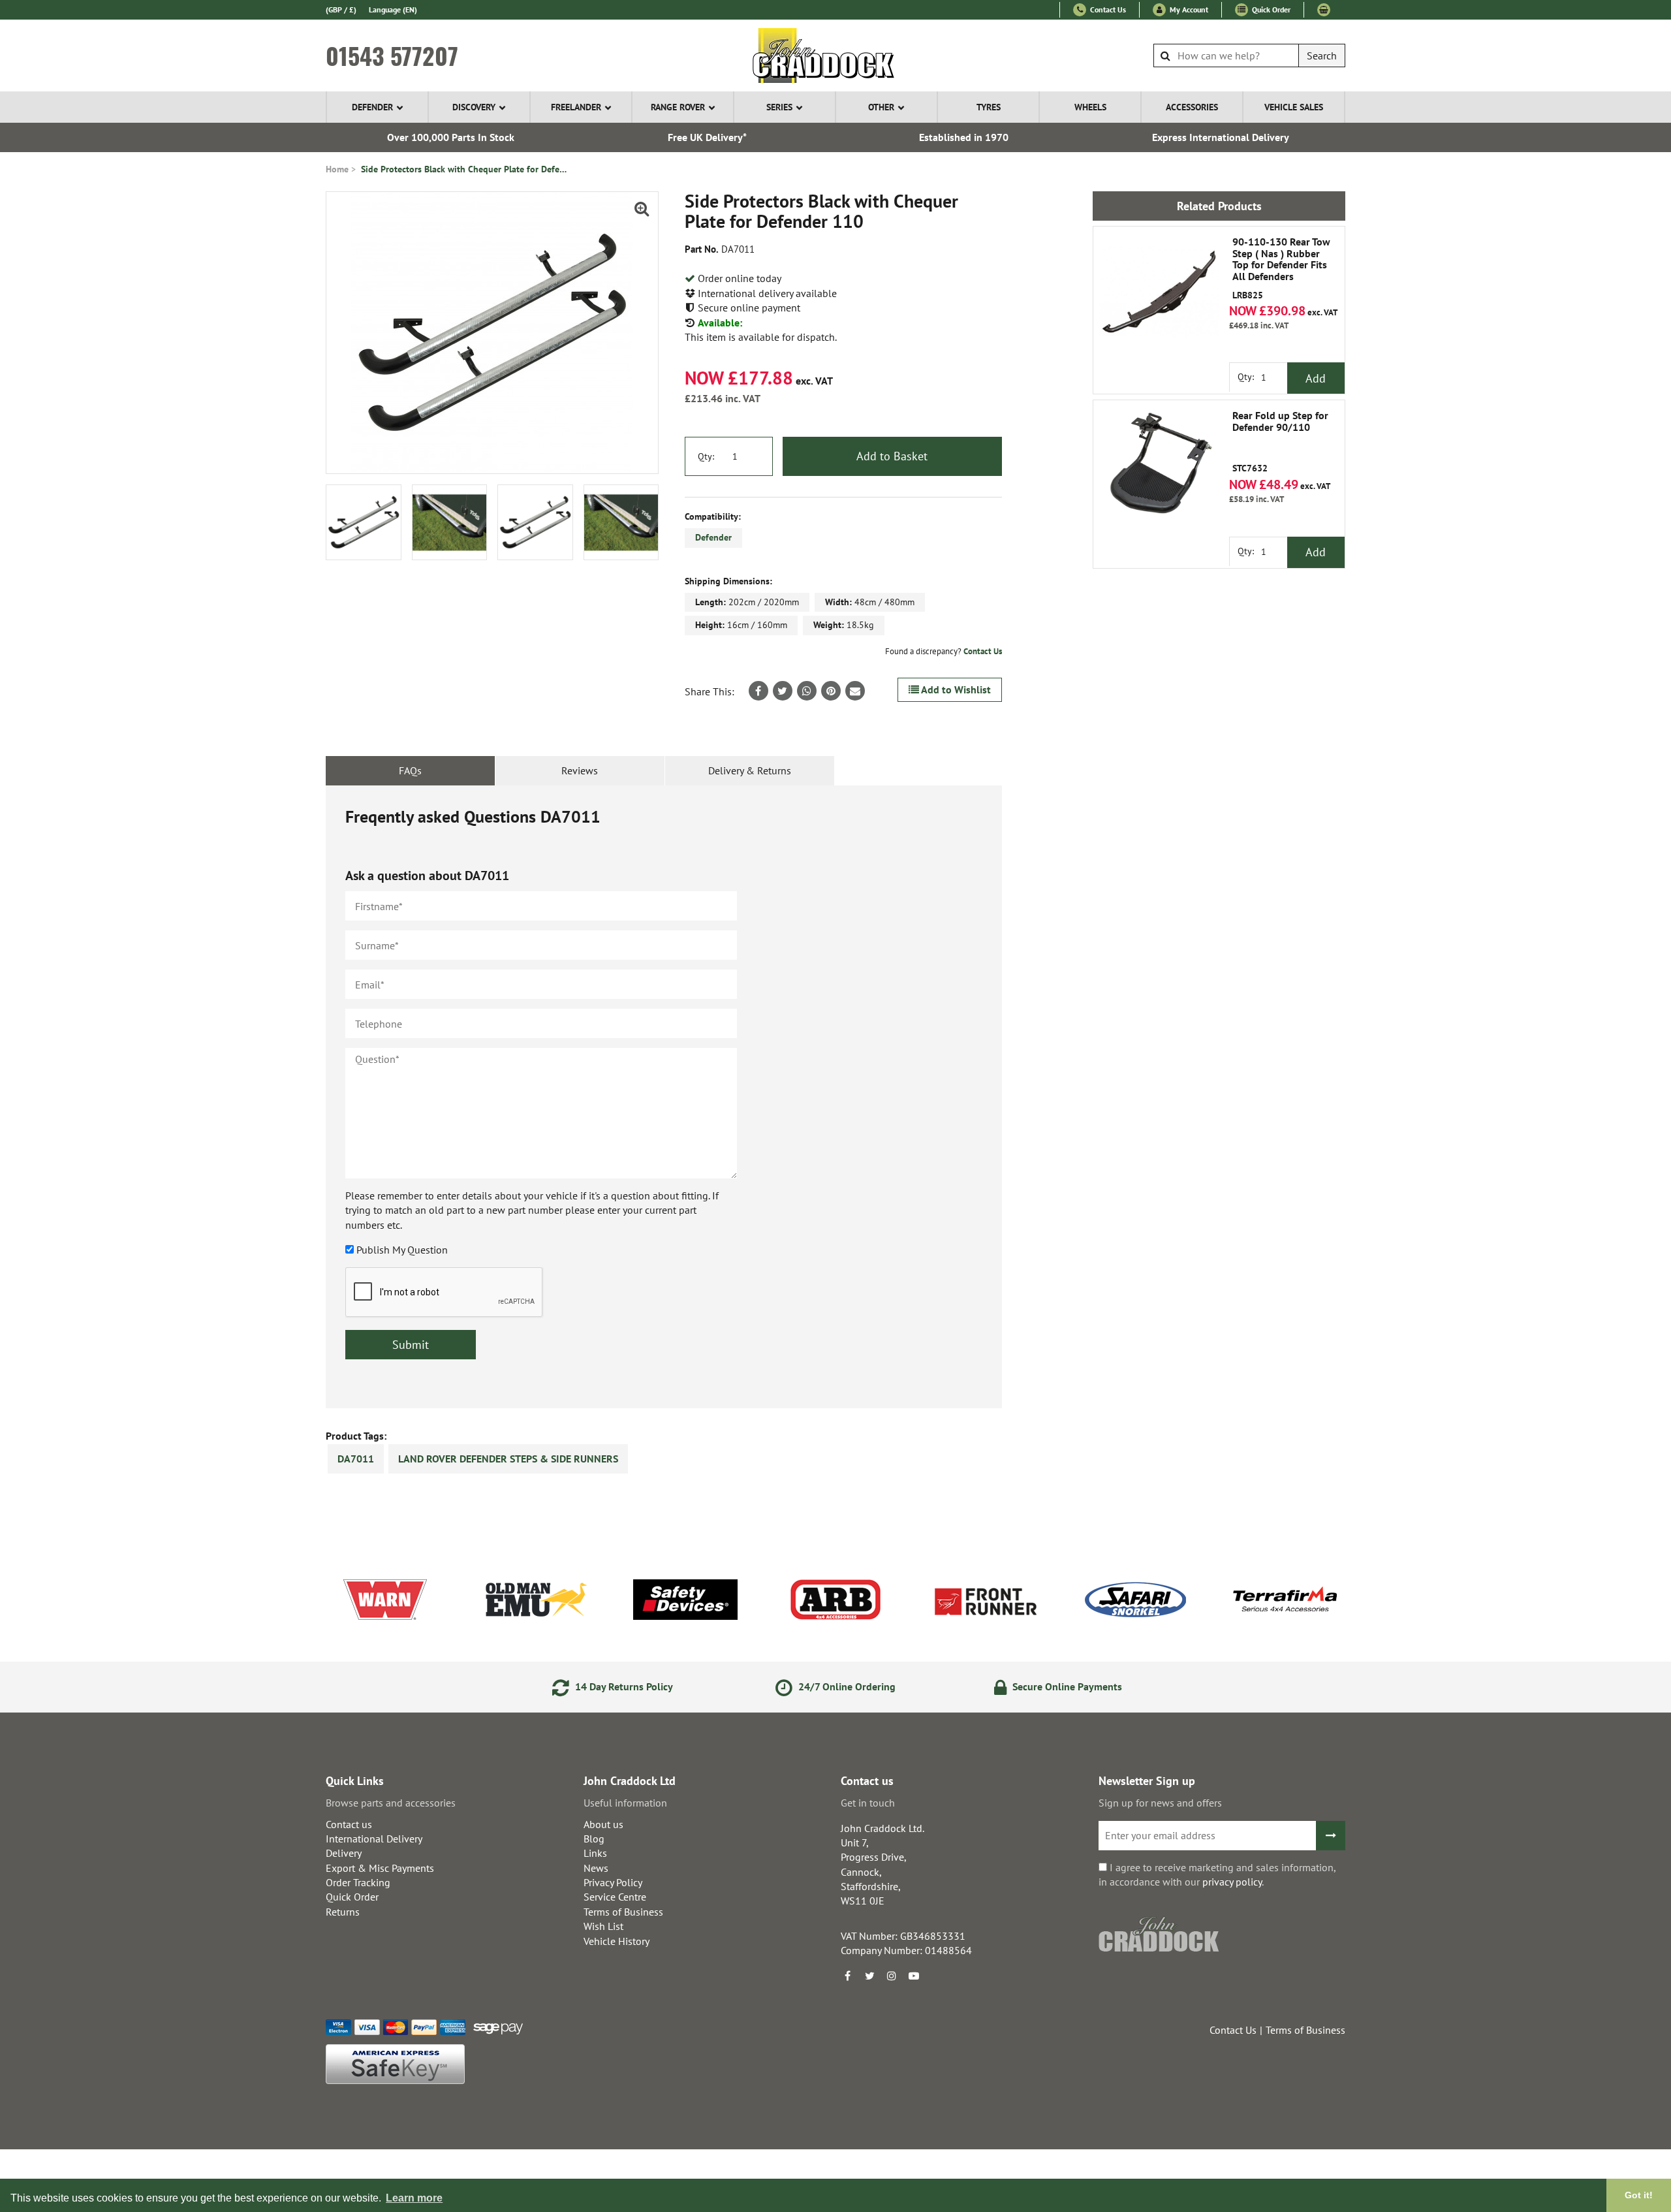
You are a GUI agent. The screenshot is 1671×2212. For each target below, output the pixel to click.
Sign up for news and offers (1160, 1803)
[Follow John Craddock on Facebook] (847, 1976)
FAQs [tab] (410, 770)
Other (881, 107)
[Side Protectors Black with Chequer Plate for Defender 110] (492, 333)
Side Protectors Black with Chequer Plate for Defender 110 (465, 169)
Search (1322, 55)
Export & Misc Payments (380, 1868)
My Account (1188, 9)
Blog (594, 1839)
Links (595, 1853)
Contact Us (1107, 9)
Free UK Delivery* (707, 137)
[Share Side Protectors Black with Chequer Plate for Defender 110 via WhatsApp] (807, 691)
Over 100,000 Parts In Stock (451, 137)
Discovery (474, 107)
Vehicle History (617, 1941)
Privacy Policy (613, 1882)
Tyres (989, 107)
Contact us (349, 1824)
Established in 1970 (964, 137)
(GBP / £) (341, 9)
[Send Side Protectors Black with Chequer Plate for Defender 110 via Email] (855, 691)
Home (337, 169)
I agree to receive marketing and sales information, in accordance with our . (1217, 1874)
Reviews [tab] (580, 770)
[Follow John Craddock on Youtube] (914, 1976)
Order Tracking (358, 1882)
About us (603, 1824)
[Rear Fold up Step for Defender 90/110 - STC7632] (1159, 466)
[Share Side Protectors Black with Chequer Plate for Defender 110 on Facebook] (758, 691)
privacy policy (1232, 1882)
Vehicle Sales (1294, 107)
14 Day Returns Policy (623, 1686)
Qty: (706, 456)
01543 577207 (392, 55)
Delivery (344, 1853)
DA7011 (356, 1459)
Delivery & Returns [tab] (750, 770)
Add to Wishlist (955, 689)
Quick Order (1270, 9)
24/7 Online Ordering (846, 1686)
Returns (343, 1912)
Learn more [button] (414, 2198)
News (596, 1868)
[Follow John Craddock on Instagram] (892, 1976)
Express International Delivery (1221, 137)
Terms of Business (623, 1912)
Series (779, 107)
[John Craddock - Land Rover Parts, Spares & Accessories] (836, 55)
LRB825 (1281, 268)
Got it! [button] (1639, 2195)
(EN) (393, 9)
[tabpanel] (664, 1097)
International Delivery (374, 1839)
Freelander (576, 107)
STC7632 (1280, 442)
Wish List (603, 1926)
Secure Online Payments (1066, 1686)
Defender (372, 107)
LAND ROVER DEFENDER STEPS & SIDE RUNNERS (508, 1459)
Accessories (1192, 107)
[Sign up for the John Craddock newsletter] (1331, 1836)
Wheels (1090, 107)
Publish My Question (402, 1250)
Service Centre (615, 1897)
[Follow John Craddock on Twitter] (869, 1976)
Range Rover (678, 107)
